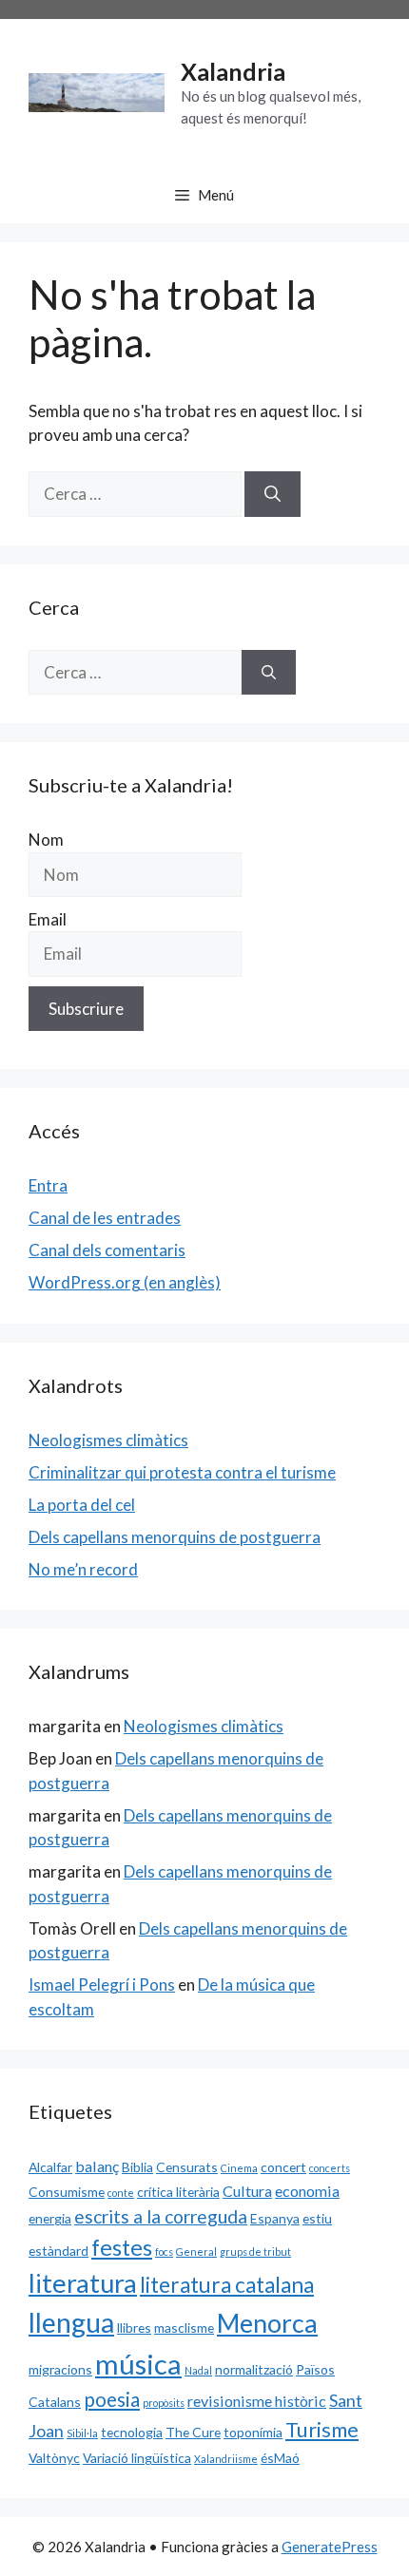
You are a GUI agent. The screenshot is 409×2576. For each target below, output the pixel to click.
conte (121, 2193)
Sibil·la (82, 2433)
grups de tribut (255, 2252)
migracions (60, 2369)
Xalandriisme (226, 2459)
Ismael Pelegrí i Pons (102, 1984)
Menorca (267, 2323)
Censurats (187, 2167)
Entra (48, 1185)
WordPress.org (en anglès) (125, 1282)
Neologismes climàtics (108, 1440)
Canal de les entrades (105, 1218)
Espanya (275, 2218)
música (138, 2364)
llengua (71, 2322)
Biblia (137, 2167)
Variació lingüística (137, 2458)
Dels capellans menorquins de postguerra (175, 1537)
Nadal (198, 2370)
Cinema (239, 2168)
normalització (254, 2369)
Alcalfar (50, 2167)
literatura (83, 2283)
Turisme (322, 2430)
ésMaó (280, 2458)
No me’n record (83, 1569)
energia (50, 2218)
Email (48, 919)
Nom (46, 840)
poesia (112, 2399)
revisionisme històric (257, 2401)
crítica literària (178, 2192)
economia (307, 2191)
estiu (317, 2218)
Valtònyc (54, 2458)
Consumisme (67, 2192)
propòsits (164, 2403)
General (196, 2252)
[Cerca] (273, 494)
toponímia (253, 2432)
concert (283, 2167)
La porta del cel (82, 1505)
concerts (330, 2168)
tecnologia (132, 2432)
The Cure (193, 2432)
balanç (97, 2166)
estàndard (58, 2251)
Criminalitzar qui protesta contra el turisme (182, 1472)
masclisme (184, 2328)
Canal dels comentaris (107, 1250)
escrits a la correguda (161, 2216)
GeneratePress (330, 2547)
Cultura (247, 2191)
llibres (134, 2328)
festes (122, 2247)
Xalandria (233, 71)
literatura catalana (227, 2285)
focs (164, 2252)
